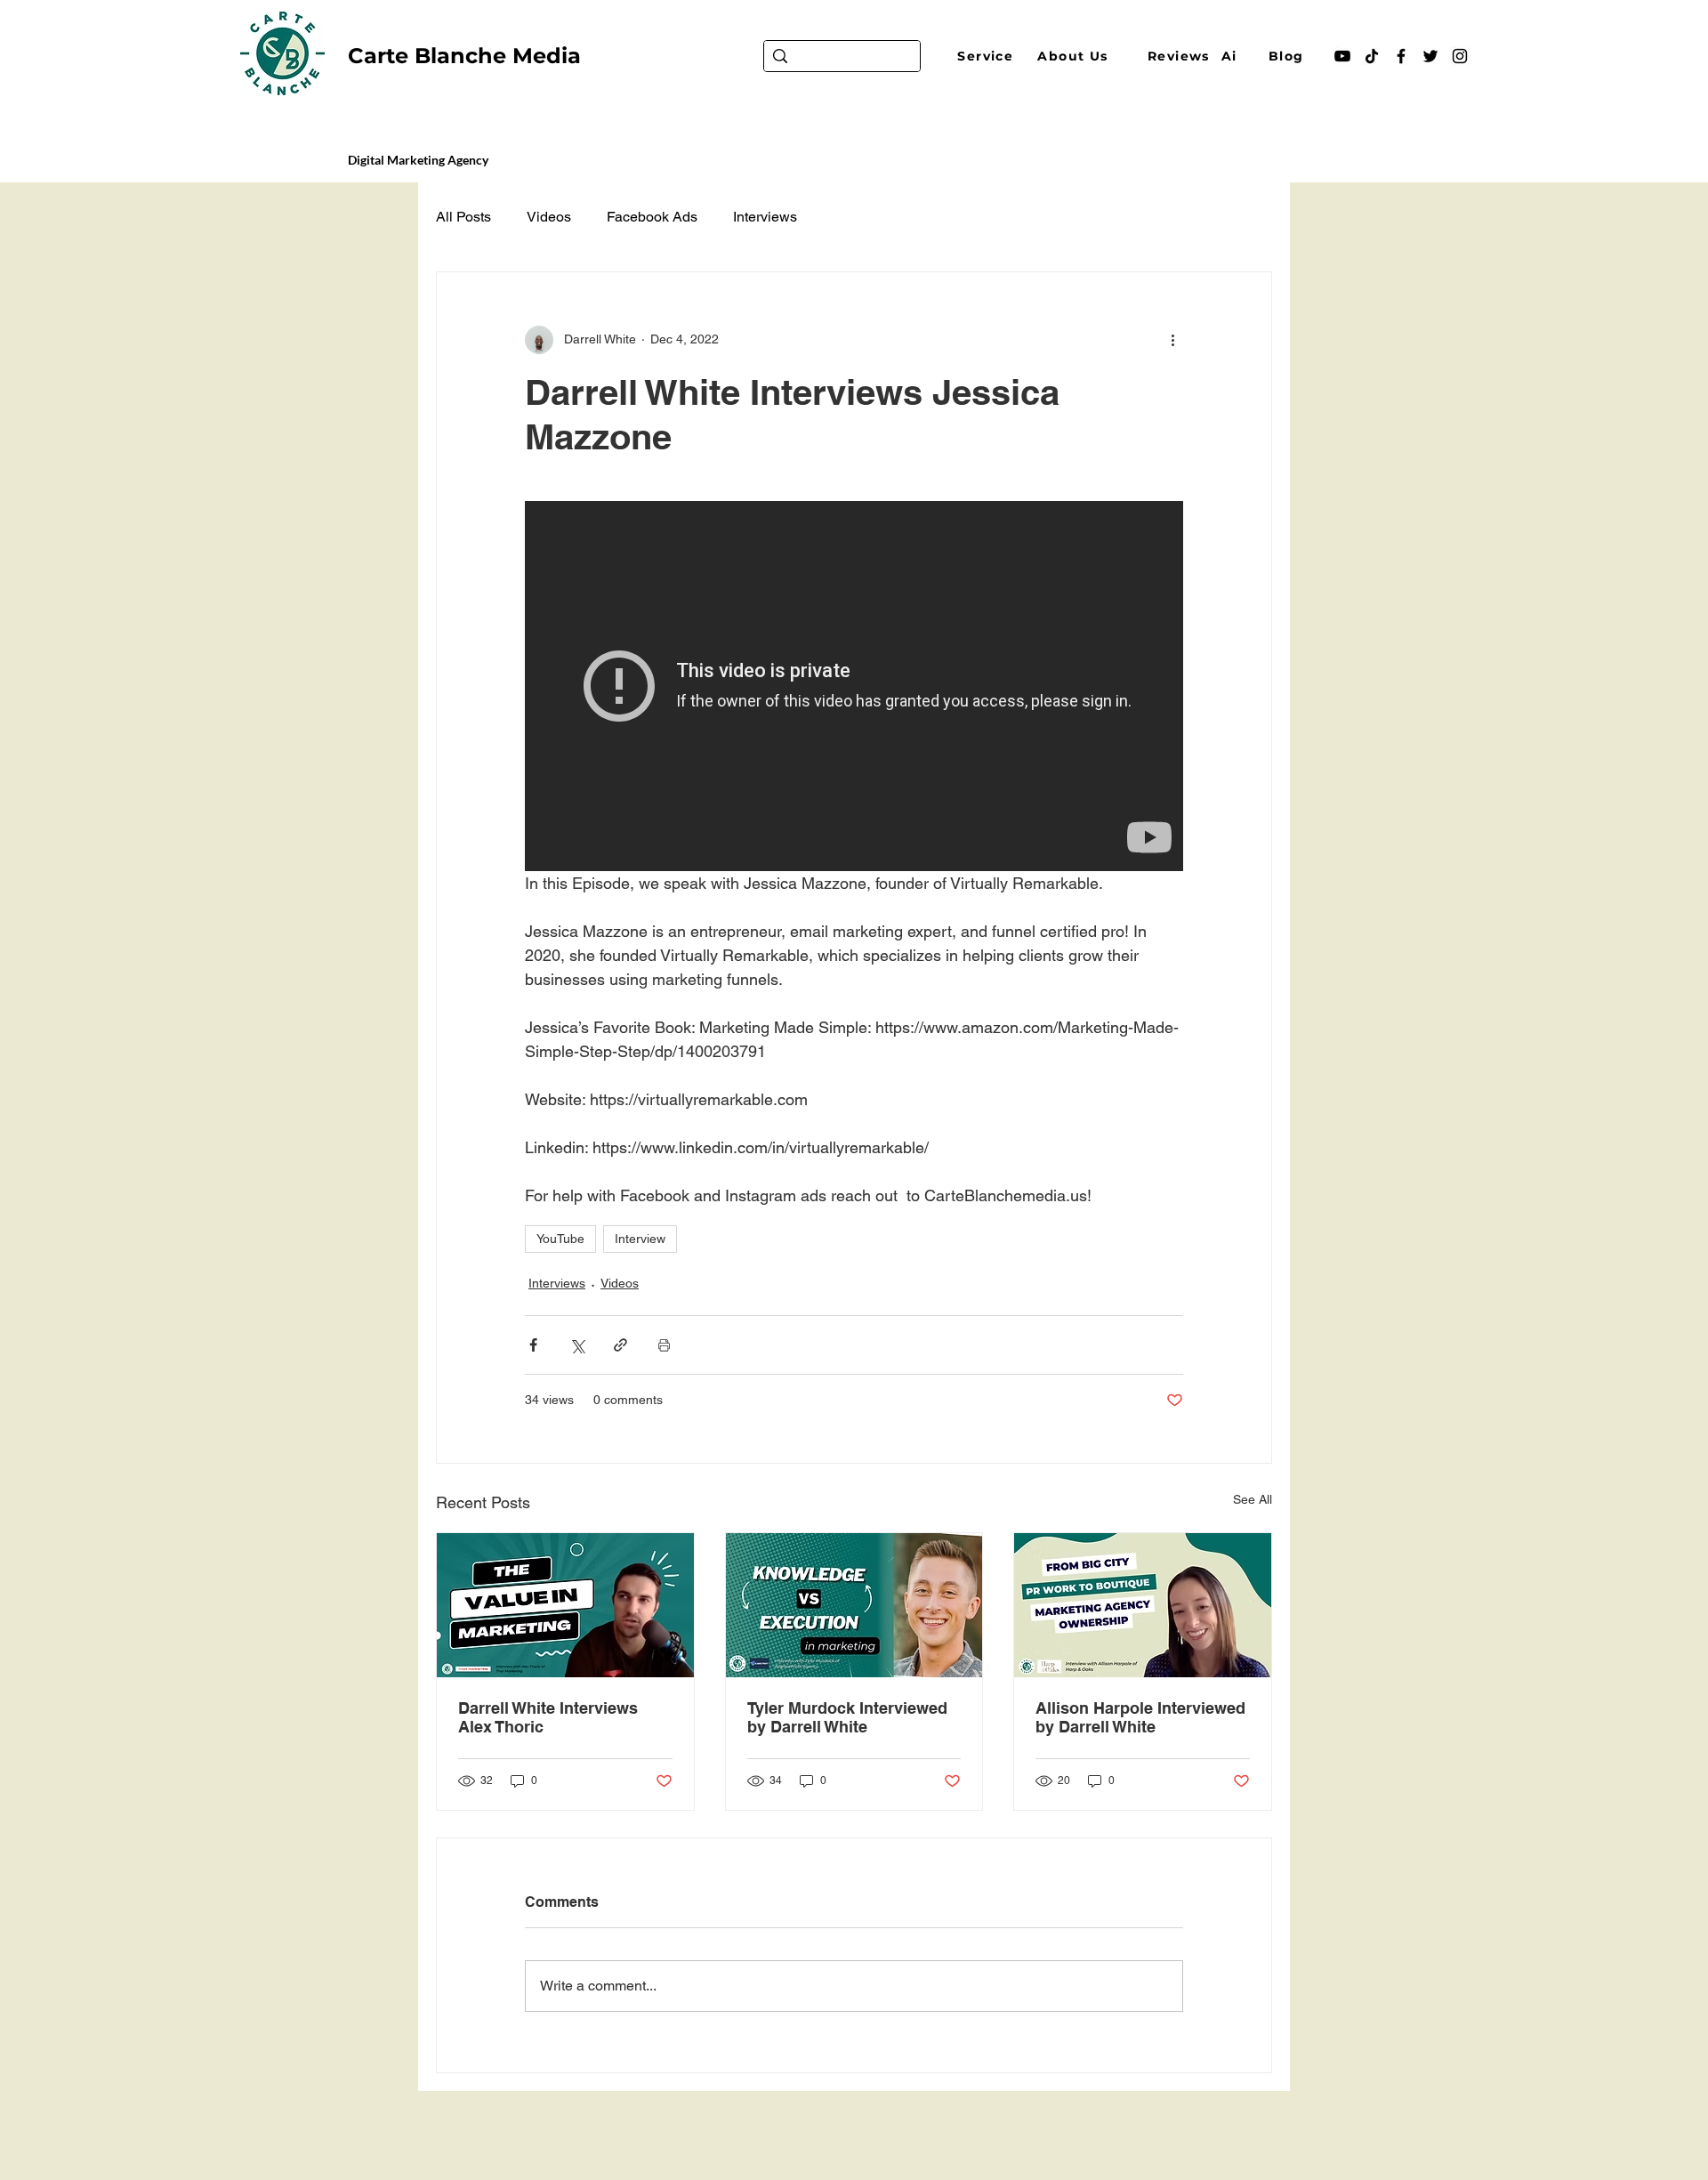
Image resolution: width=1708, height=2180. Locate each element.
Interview (640, 1239)
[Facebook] (1401, 56)
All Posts (463, 217)
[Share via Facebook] (533, 1345)
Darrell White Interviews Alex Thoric (548, 1717)
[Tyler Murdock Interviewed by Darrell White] (854, 1605)
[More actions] (1172, 340)
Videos (549, 217)
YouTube (560, 1239)
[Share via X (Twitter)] (577, 1345)
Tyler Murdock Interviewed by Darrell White (847, 1717)
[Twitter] (1430, 56)
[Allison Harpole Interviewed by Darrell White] (1143, 1605)
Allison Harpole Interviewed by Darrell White (1140, 1717)
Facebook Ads (652, 217)
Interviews (765, 217)
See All (1253, 1499)
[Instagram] (1460, 56)
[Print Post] (664, 1345)
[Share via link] (620, 1345)
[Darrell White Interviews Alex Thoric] (565, 1605)
